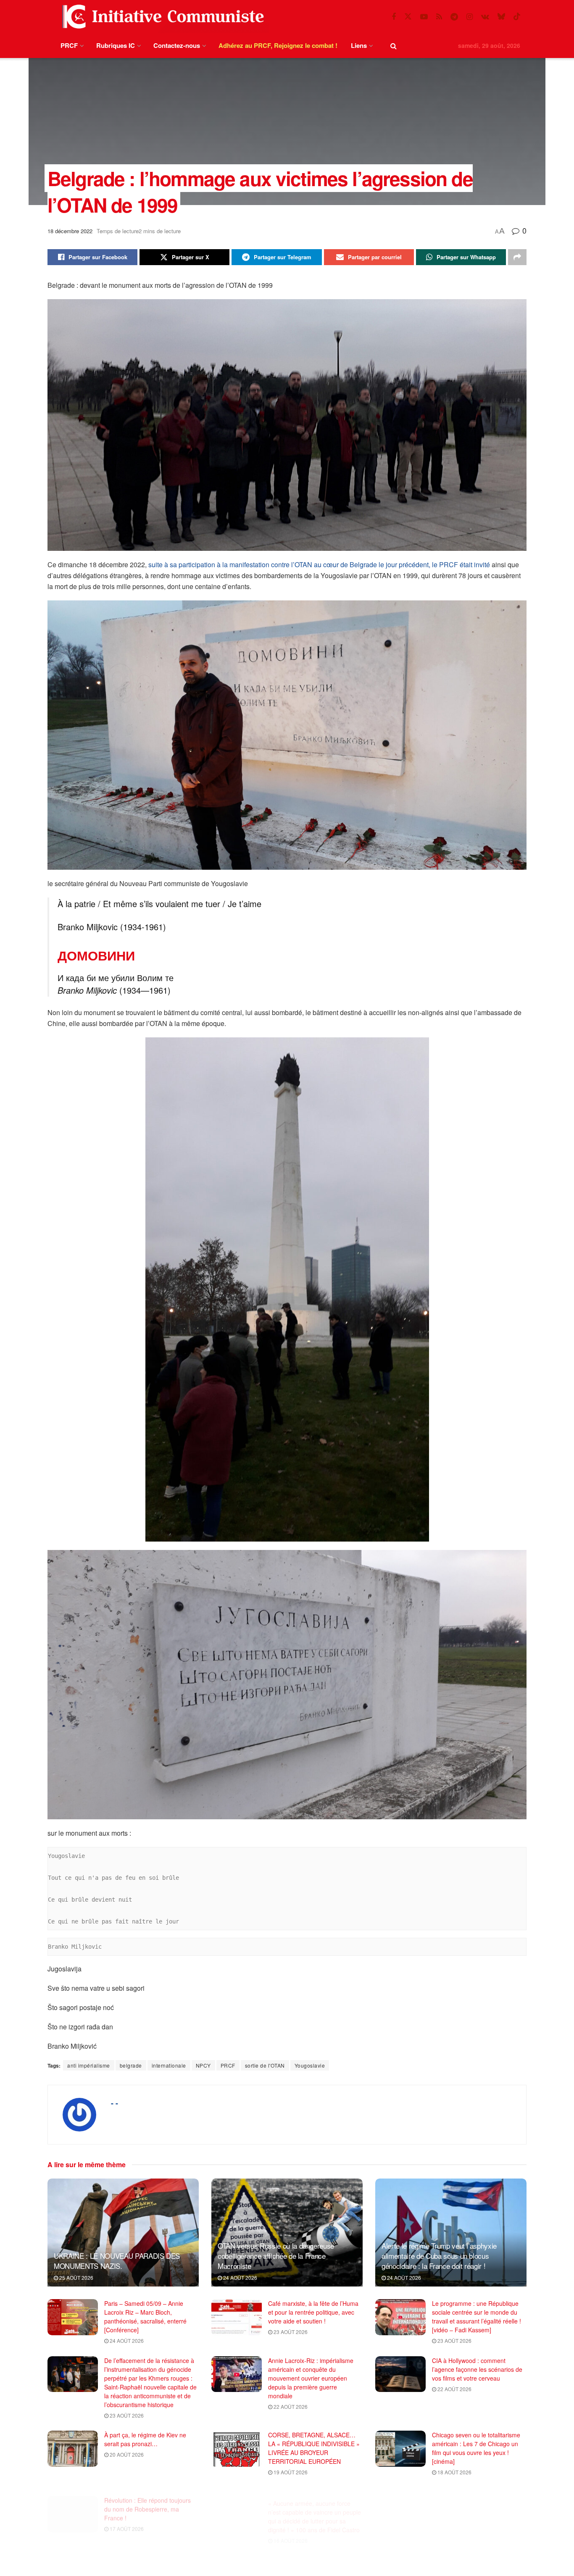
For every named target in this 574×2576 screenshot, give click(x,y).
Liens (359, 45)
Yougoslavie (310, 2065)
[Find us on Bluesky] (501, 17)
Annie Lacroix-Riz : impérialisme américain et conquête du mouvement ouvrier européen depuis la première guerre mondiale (311, 2378)
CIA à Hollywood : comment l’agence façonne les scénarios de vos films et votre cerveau (477, 2369)
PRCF (69, 45)
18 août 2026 (454, 2472)
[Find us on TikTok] (517, 17)
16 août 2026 (290, 2529)
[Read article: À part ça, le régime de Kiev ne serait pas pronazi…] (73, 2449)
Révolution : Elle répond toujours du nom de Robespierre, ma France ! (147, 2500)
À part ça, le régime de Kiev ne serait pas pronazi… (145, 2439)
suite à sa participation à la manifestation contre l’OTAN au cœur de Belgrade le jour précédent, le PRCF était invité (320, 564)
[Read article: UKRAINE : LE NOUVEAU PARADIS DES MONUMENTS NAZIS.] (123, 2233)
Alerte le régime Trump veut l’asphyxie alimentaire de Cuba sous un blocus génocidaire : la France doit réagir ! (439, 2256)
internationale (169, 2065)
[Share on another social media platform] (517, 257)
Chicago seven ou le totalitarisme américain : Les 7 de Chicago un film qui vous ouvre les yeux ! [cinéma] (476, 2448)
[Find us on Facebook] (394, 17)
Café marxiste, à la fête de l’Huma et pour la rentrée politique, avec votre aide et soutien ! (313, 2312)
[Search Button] (394, 46)
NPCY (203, 2065)
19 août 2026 (290, 2472)
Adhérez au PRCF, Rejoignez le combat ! (278, 45)
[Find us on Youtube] (424, 17)
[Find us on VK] (485, 17)
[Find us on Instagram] (470, 17)
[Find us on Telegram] (454, 17)
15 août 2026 (454, 2520)
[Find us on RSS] (439, 17)
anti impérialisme (89, 2065)
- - (115, 2103)
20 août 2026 (126, 2454)
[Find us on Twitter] (408, 17)
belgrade (131, 2065)
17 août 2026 (126, 2520)
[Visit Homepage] (161, 17)
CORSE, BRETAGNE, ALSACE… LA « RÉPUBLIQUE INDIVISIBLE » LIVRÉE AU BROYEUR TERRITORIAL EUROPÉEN (314, 2448)
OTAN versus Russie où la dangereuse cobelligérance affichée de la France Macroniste (276, 2256)
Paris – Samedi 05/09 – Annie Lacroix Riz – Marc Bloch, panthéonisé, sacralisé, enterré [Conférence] (145, 2317)
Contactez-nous (177, 45)
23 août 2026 (290, 2332)
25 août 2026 (76, 2277)
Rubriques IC (116, 45)
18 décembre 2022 (70, 231)
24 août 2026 (240, 2277)
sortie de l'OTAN (265, 2065)
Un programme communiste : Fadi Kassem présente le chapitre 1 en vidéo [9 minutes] (478, 2500)
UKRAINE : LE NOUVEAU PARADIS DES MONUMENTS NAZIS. (117, 2261)
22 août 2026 (290, 2406)
